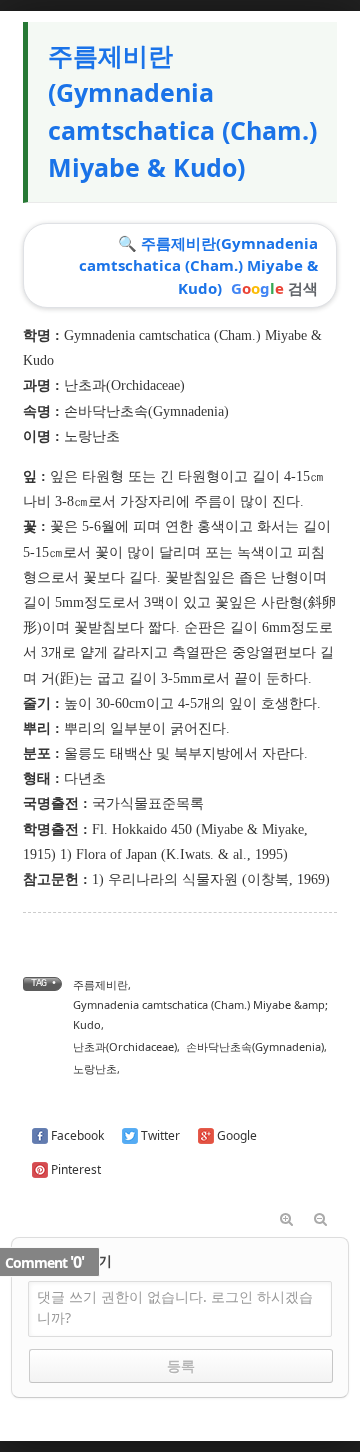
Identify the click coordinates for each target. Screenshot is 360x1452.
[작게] (320, 1220)
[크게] (286, 1220)
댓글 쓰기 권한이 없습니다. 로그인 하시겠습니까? (175, 1307)
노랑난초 (95, 1068)
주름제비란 (100, 984)
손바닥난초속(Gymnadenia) (146, 411)
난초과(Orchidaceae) (124, 385)
